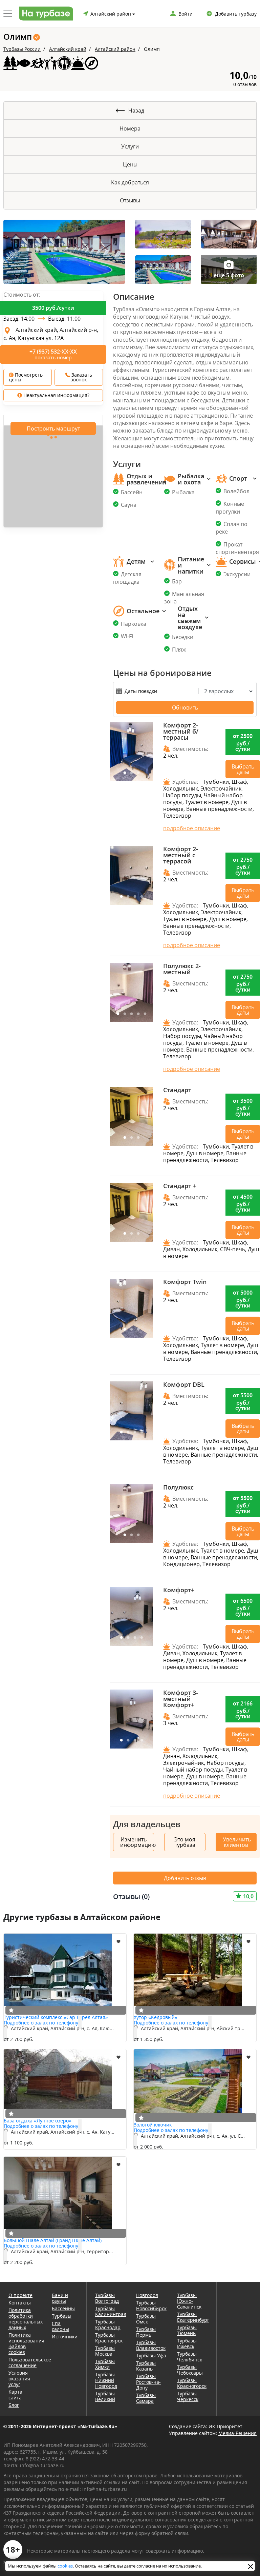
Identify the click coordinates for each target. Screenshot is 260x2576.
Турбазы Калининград (111, 2311)
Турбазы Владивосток (151, 2345)
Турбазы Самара (146, 2398)
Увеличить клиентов (237, 1842)
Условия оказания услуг (19, 2379)
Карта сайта (15, 2395)
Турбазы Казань (146, 2366)
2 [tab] (131, 773)
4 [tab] (142, 897)
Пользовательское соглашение (21, 2362)
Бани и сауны (60, 2298)
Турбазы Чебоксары (190, 2370)
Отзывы (130, 200)
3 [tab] (138, 773)
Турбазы (62, 2316)
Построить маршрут (53, 428)
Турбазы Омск (146, 2319)
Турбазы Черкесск (188, 2396)
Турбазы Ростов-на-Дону (148, 2382)
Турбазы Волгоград (107, 2298)
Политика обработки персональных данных (21, 2319)
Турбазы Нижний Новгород (106, 2380)
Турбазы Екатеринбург (192, 2317)
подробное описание (192, 828)
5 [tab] (145, 1014)
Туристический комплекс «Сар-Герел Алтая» (56, 2017)
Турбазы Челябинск (190, 2357)
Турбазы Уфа (151, 2355)
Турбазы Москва (105, 2351)
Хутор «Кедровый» (156, 2017)
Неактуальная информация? (56, 395)
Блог (14, 2405)
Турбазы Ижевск (187, 2343)
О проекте (20, 2295)
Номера (130, 128)
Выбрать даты (243, 769)
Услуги (130, 146)
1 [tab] (125, 773)
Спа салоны (60, 2326)
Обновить (185, 707)
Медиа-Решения (237, 2433)
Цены (130, 164)
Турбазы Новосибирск (151, 2305)
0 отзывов (245, 84)
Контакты (20, 2303)
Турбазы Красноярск (109, 2338)
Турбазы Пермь (146, 2332)
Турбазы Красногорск (192, 2383)
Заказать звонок (81, 377)
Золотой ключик (153, 2125)
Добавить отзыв (185, 1878)
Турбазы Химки (105, 2364)
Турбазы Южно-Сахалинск (189, 2301)
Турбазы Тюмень (187, 2330)
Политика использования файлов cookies (21, 2343)
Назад (136, 111)
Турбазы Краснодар (108, 2324)
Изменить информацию (137, 1842)
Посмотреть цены (26, 377)
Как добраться (130, 182)
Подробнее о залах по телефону (41, 2023)
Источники (65, 2337)
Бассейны (63, 2308)
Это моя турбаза (185, 1842)
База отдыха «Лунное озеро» (38, 2121)
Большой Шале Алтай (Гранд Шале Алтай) (53, 2240)
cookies (65, 2566)
